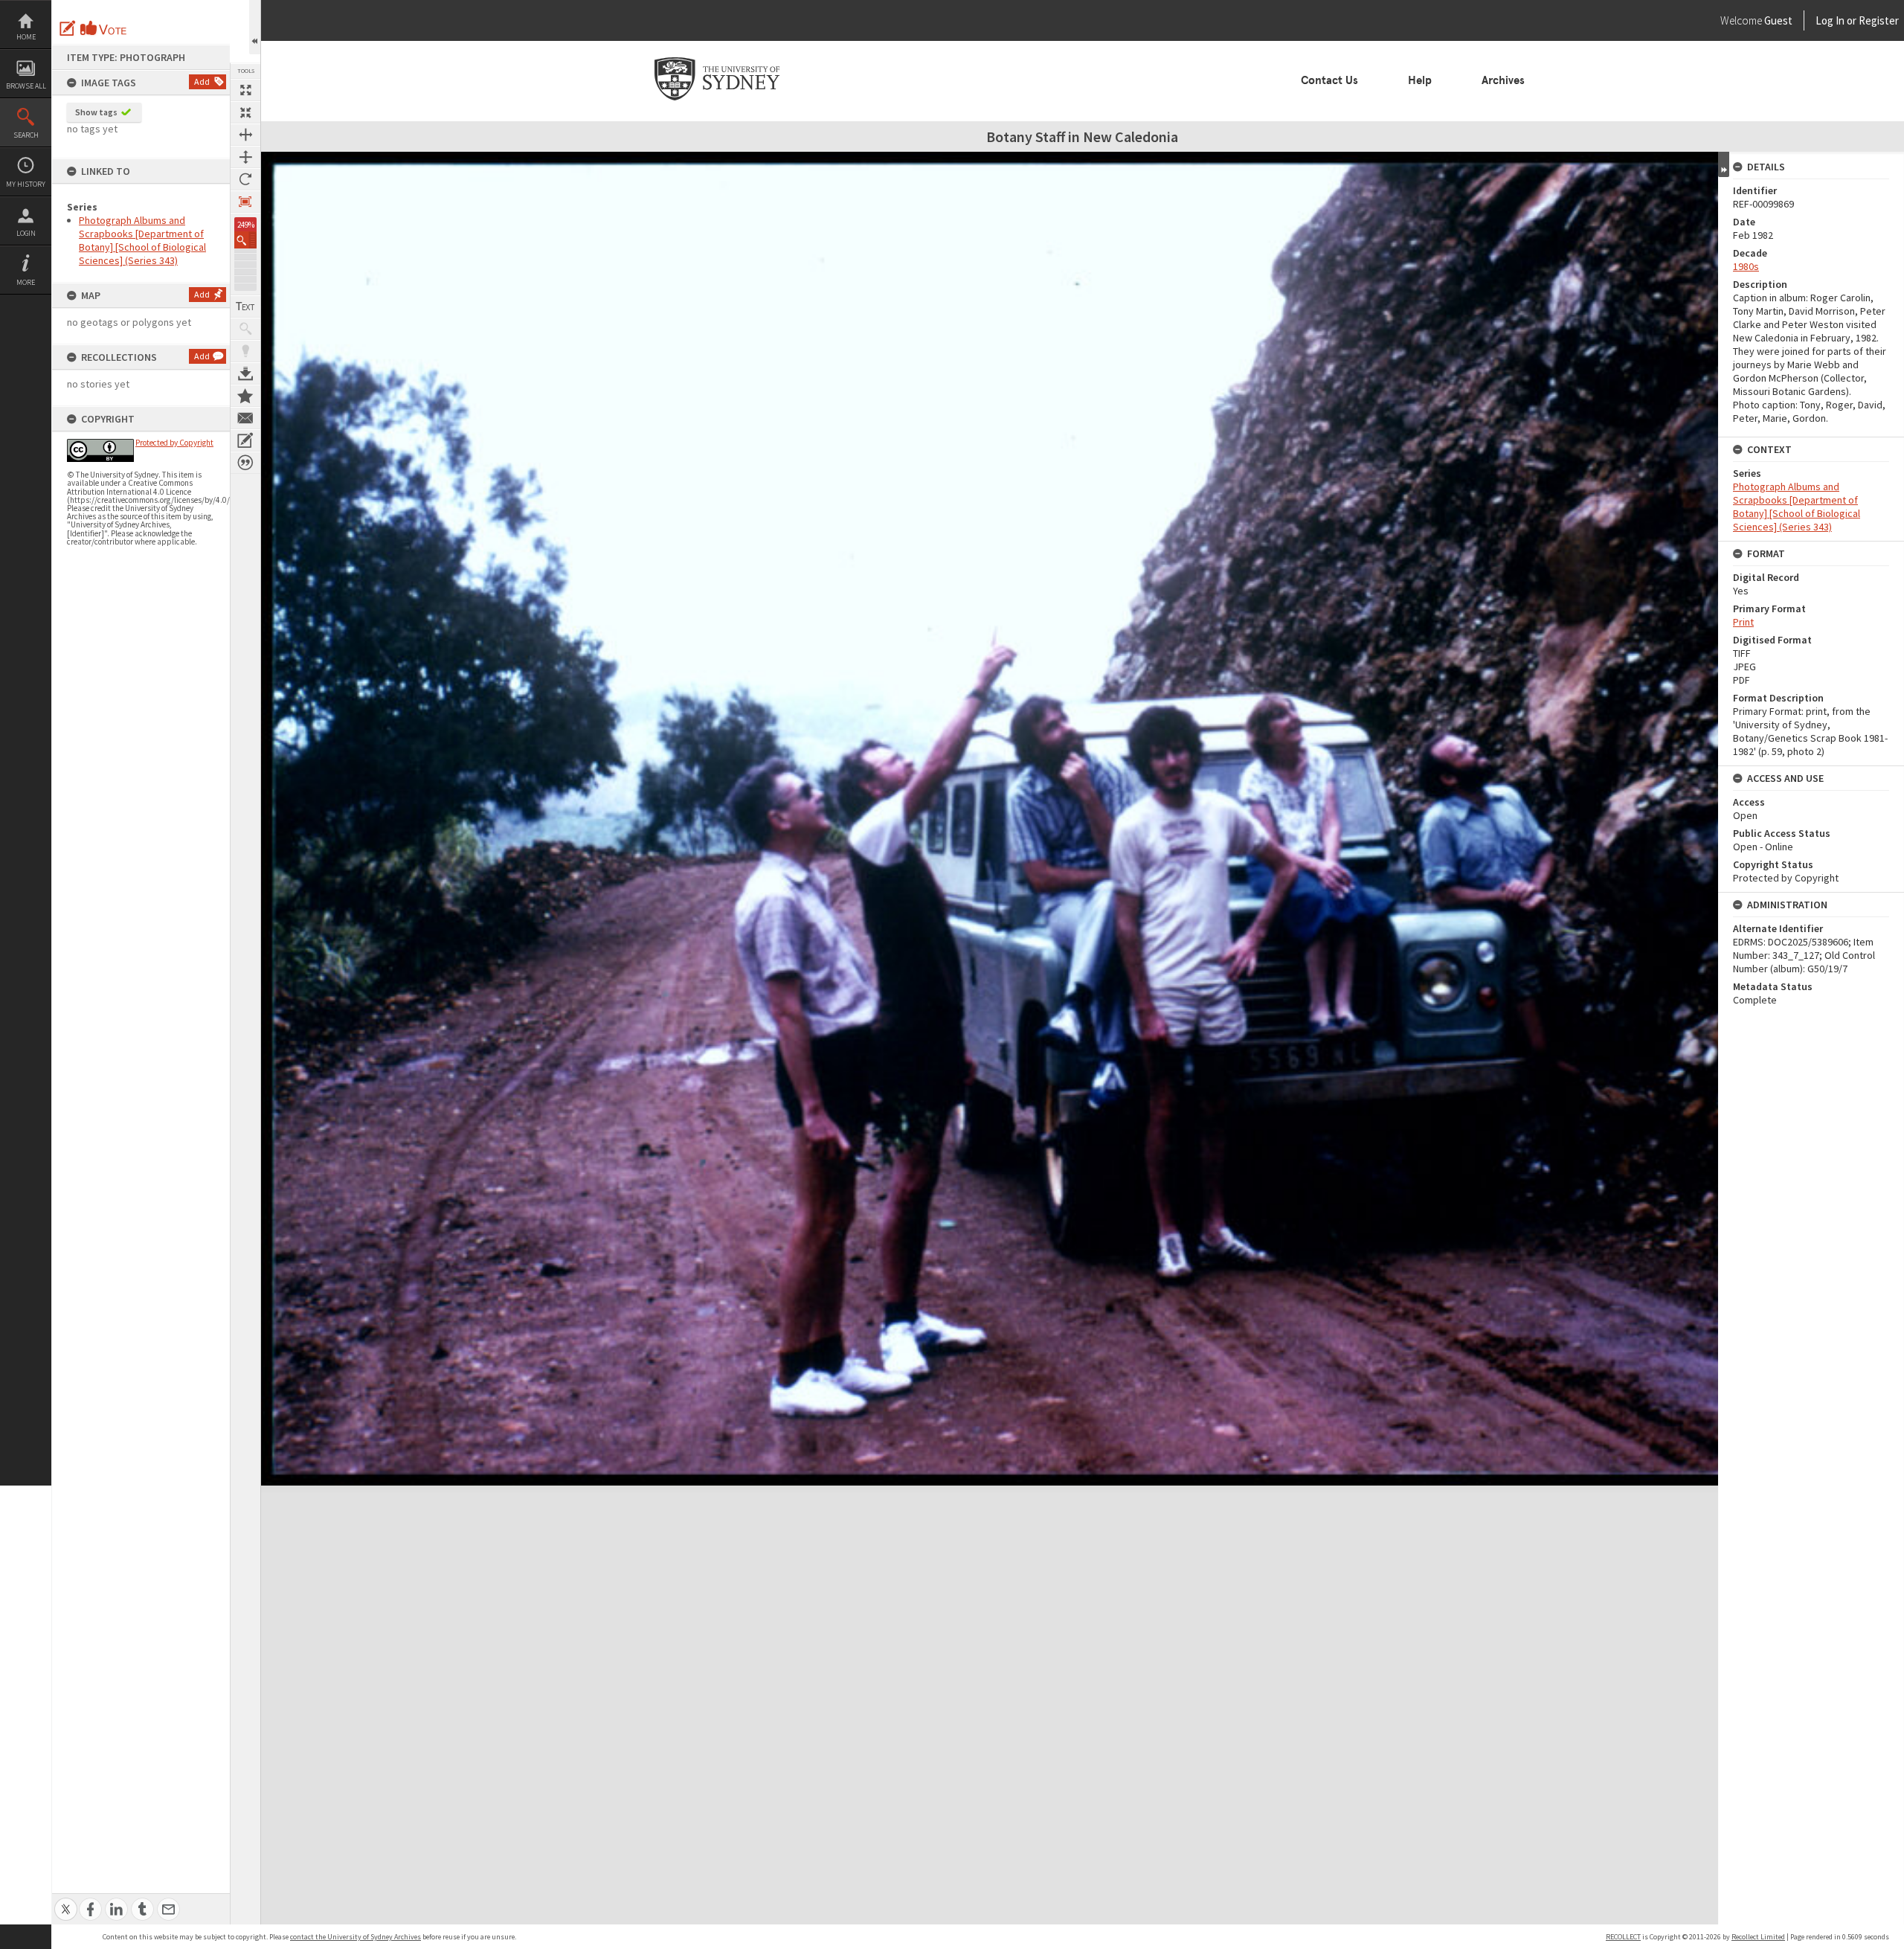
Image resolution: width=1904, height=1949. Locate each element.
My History (26, 184)
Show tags (96, 112)
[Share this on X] (66, 1901)
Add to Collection (245, 396)
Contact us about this (245, 418)
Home (26, 37)
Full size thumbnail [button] (245, 90)
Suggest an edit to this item (68, 28)
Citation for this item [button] (245, 463)
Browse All (26, 86)
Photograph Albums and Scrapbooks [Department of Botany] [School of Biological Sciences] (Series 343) (142, 240)
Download (245, 373)
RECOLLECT (1623, 1937)
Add (202, 81)
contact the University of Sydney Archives (356, 1937)
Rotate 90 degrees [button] (245, 179)
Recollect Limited (1758, 1937)
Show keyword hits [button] (245, 329)
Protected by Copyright (174, 443)
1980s (1746, 266)
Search (26, 135)
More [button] (26, 282)
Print (1743, 622)
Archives (1503, 80)
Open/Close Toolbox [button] (255, 27)
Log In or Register (1829, 20)
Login (26, 233)
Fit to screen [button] (245, 112)
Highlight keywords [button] (245, 351)
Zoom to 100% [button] (245, 202)
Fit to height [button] (245, 157)
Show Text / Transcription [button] (245, 306)
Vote (104, 28)
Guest (1778, 20)
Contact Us (1329, 80)
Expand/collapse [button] (1724, 164)
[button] (245, 240)
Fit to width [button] (245, 135)
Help (1420, 80)
